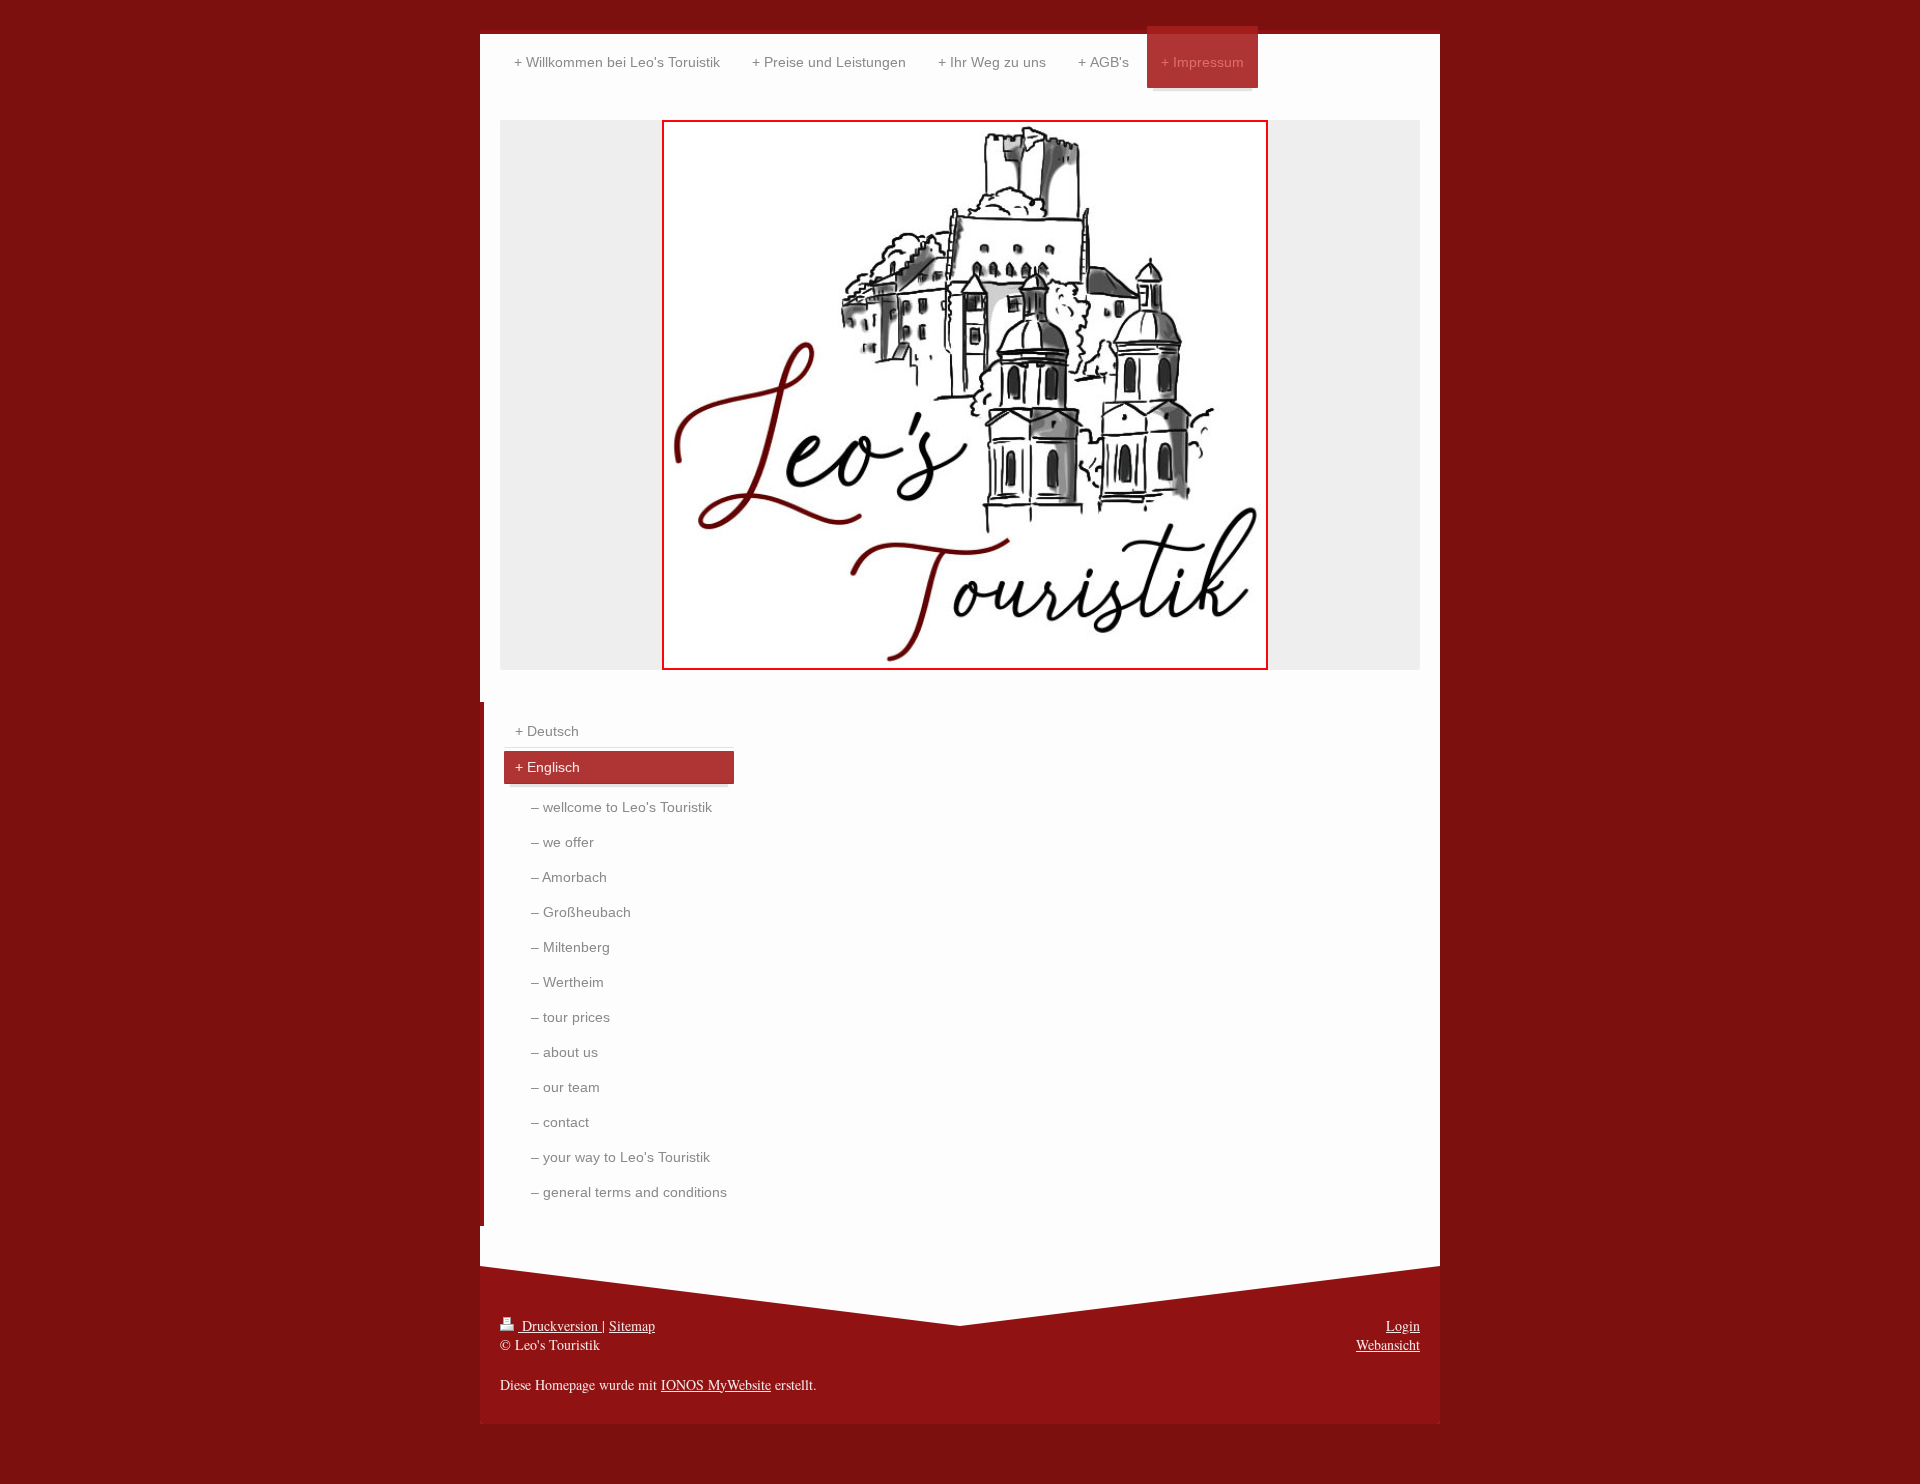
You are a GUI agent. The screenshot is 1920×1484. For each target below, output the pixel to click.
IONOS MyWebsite (716, 1384)
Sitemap (632, 1325)
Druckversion (560, 1325)
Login (1403, 1325)
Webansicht (1388, 1344)
